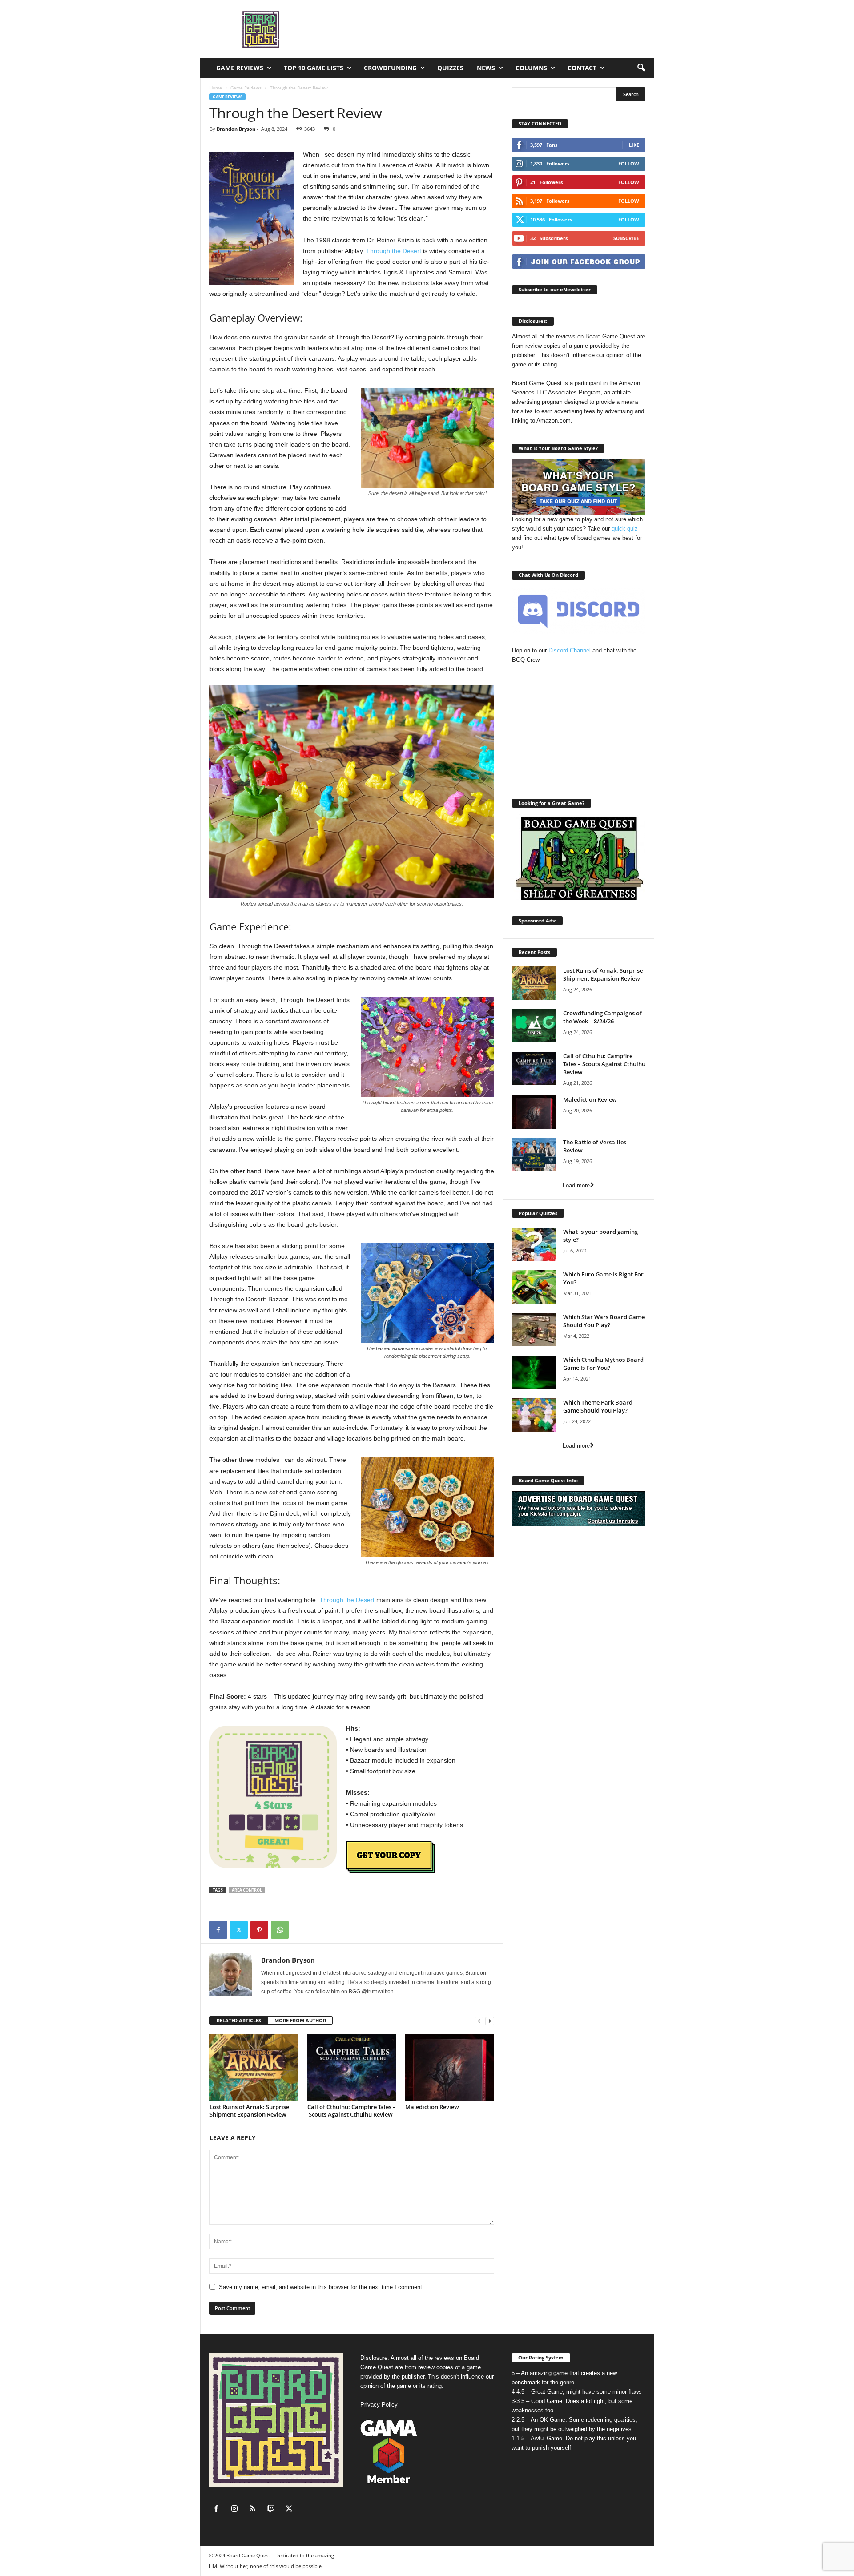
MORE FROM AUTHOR (300, 2020)
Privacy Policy (379, 2405)
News (486, 68)
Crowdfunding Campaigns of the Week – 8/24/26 (602, 1017)
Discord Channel (570, 650)
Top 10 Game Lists (314, 68)
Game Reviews (240, 68)
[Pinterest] (259, 1930)
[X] (239, 1930)
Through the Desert (394, 251)
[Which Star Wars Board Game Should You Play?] (534, 1330)
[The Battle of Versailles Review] (534, 1155)
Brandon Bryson (236, 129)
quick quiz (625, 529)
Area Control (247, 1890)
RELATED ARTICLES (239, 2020)
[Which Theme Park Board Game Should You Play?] (534, 1415)
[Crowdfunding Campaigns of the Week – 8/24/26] (534, 1026)
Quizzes (450, 68)
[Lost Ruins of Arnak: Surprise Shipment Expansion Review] (254, 2067)
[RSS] (255, 2510)
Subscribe (626, 238)
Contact (582, 68)
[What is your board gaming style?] (534, 1244)
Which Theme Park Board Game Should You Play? (598, 1406)
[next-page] (490, 2021)
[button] (641, 68)
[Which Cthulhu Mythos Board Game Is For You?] (534, 1372)
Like (634, 145)
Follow (629, 163)
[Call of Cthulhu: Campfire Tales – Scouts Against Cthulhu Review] (352, 2067)
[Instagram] (236, 2510)
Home (216, 88)
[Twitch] (273, 2510)
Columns (531, 68)
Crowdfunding (390, 68)
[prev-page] (479, 2021)
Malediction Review (432, 2107)
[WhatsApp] (280, 1930)
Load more (576, 1185)
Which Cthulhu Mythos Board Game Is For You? (603, 1364)
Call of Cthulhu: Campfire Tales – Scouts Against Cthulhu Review (352, 2111)
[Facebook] (218, 1930)
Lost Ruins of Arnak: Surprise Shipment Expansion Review (249, 2111)
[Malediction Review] (450, 2067)
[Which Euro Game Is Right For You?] (534, 1287)
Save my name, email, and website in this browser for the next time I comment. (321, 2287)
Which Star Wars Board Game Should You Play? (604, 1321)
